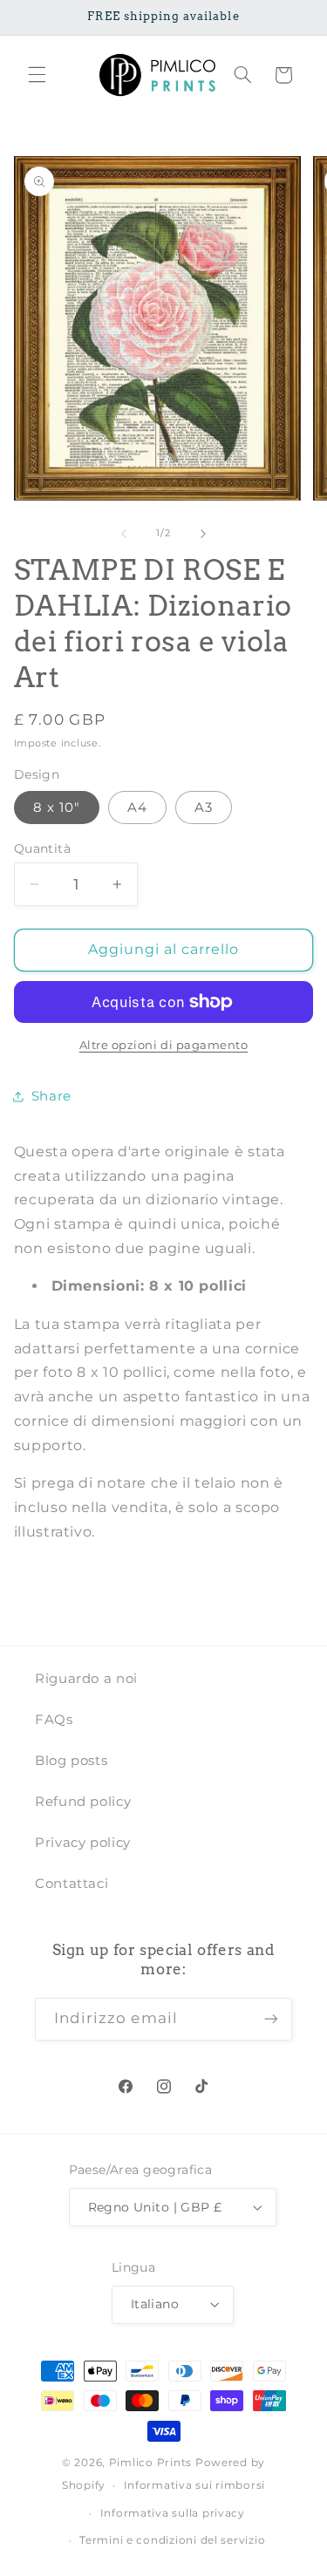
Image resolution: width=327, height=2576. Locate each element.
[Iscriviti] (271, 2019)
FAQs (54, 1720)
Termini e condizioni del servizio (172, 2540)
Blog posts (71, 1761)
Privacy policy (83, 1843)
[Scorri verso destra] (203, 534)
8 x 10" (57, 808)
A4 (137, 808)
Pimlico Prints (150, 2463)
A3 (204, 808)
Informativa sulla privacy (173, 2513)
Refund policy (83, 1802)
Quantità (42, 848)
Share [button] (51, 1096)
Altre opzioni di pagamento (164, 1045)
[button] (37, 75)
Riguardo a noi (86, 1679)
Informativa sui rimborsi (195, 2485)
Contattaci (72, 1884)
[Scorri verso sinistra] (124, 534)
